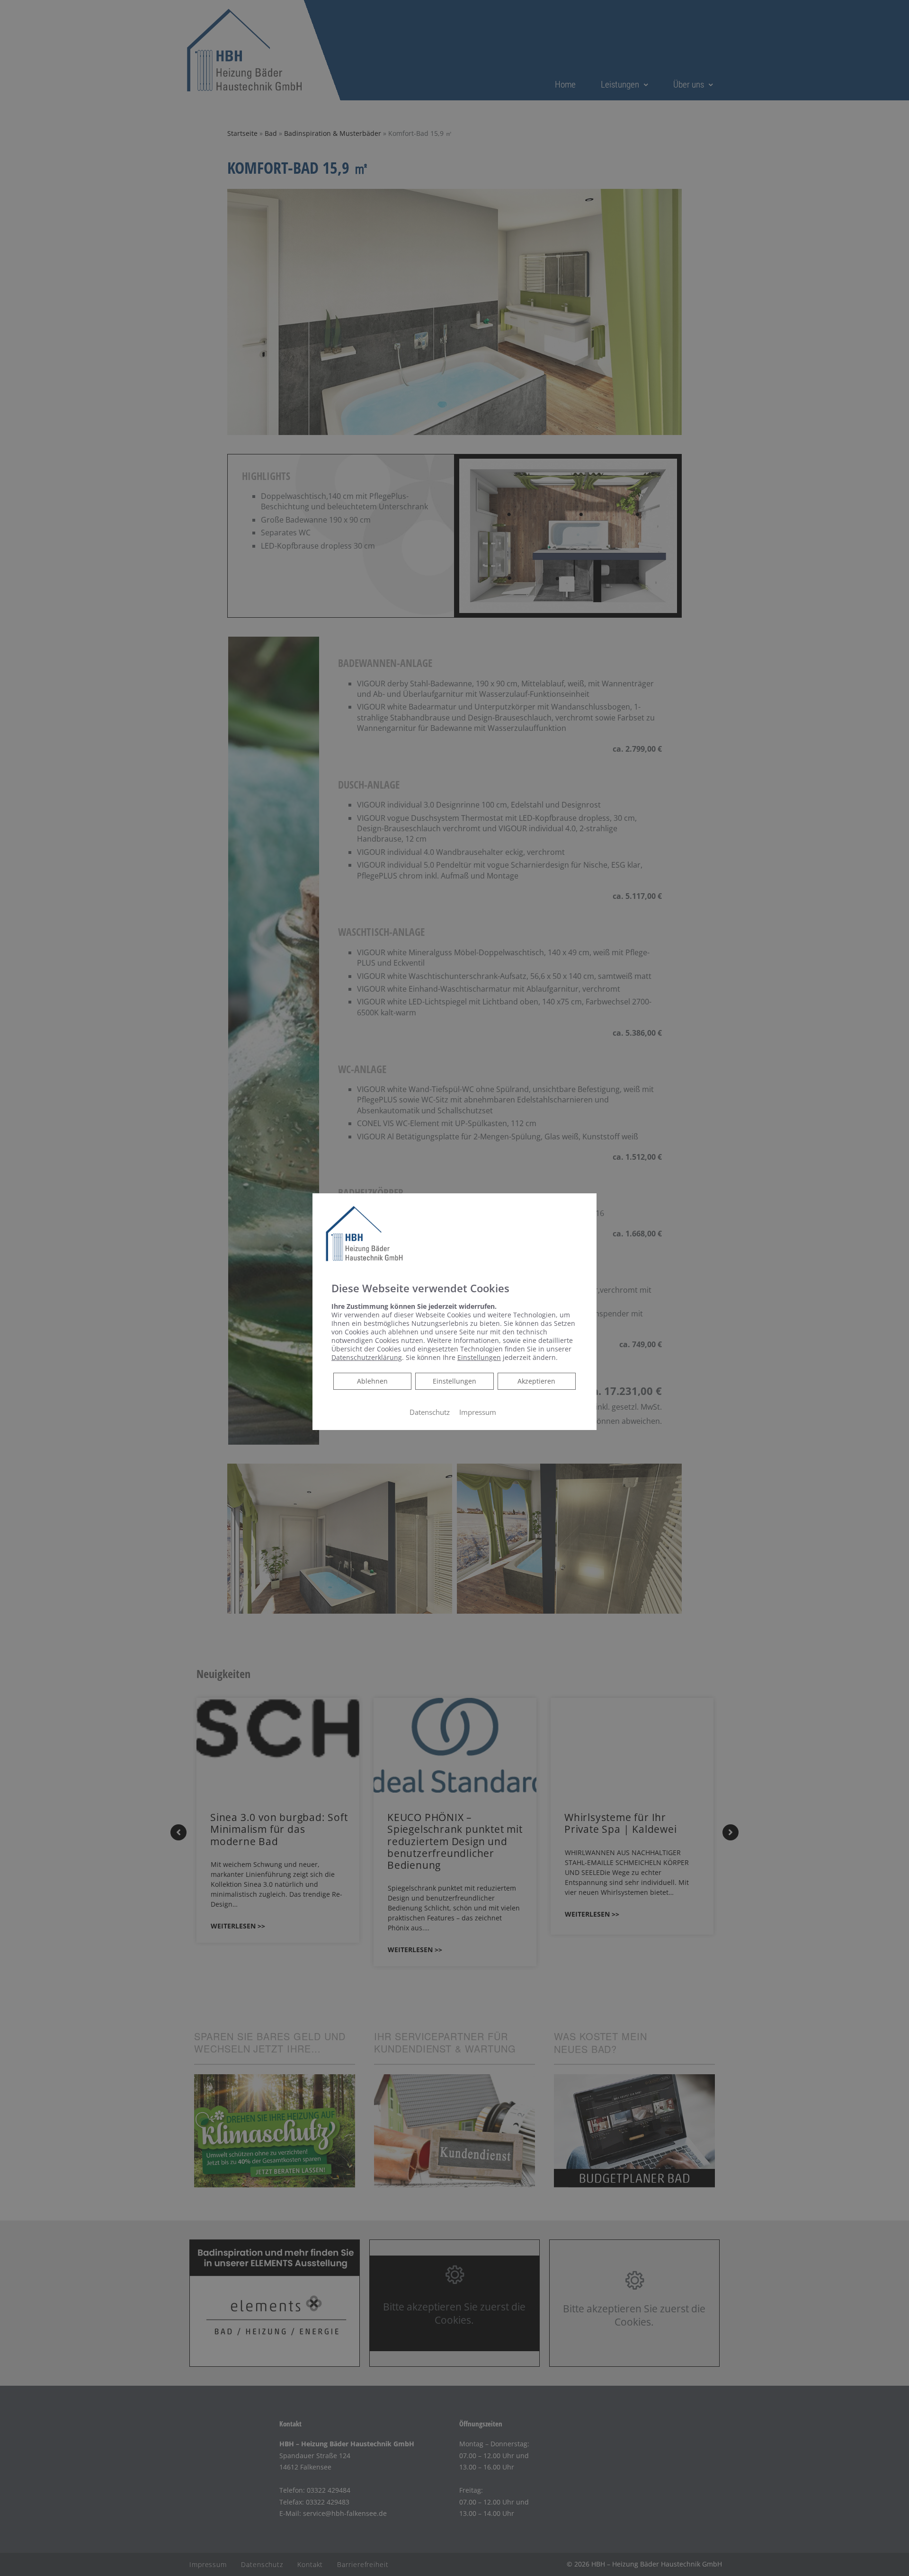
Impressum (478, 1412)
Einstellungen (454, 1381)
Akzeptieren (536, 1381)
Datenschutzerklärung (367, 1357)
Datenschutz (430, 1412)
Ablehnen (372, 1381)
